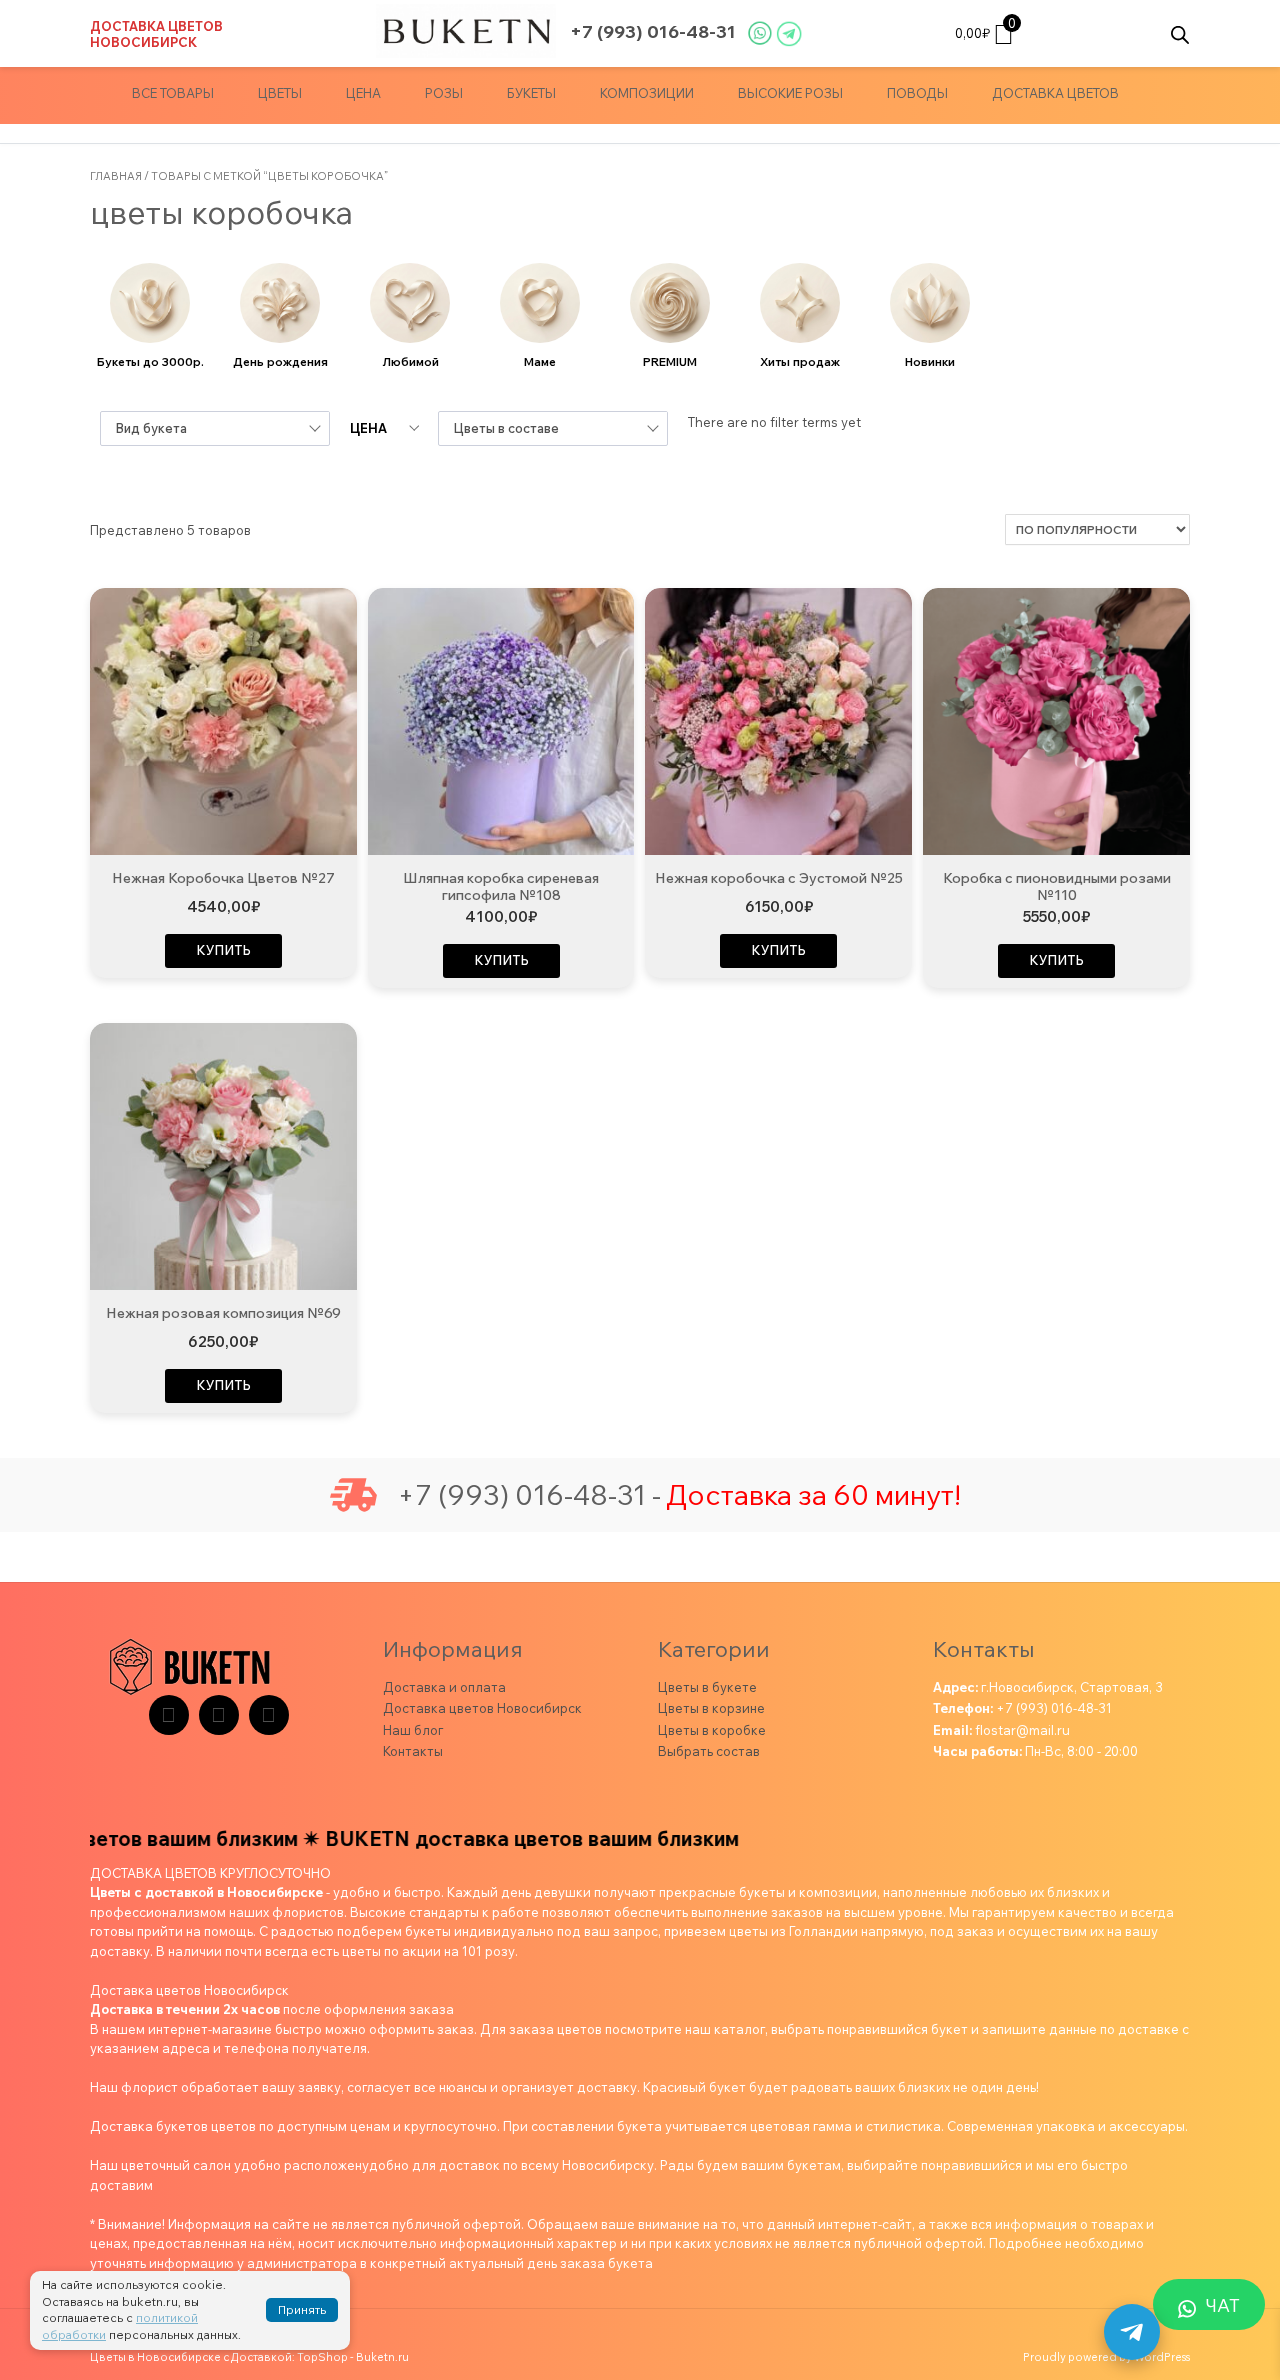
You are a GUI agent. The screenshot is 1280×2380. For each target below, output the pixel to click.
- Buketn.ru (379, 2357)
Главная (116, 176)
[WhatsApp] (269, 1715)
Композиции (647, 93)
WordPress (1162, 2357)
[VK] (219, 1715)
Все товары (173, 93)
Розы (444, 93)
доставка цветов (1055, 93)
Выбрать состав (709, 1751)
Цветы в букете (707, 1687)
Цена (363, 93)
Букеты (531, 93)
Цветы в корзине (711, 1708)
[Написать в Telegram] (1132, 2332)
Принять (302, 2309)
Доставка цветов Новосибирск (156, 34)
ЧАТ (1223, 2305)
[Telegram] (169, 1715)
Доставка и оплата (444, 1687)
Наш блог (413, 1730)
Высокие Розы (790, 93)
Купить (223, 950)
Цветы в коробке (712, 1730)
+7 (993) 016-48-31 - (529, 1495)
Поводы (917, 93)
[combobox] (215, 428)
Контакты (413, 1751)
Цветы (280, 93)
